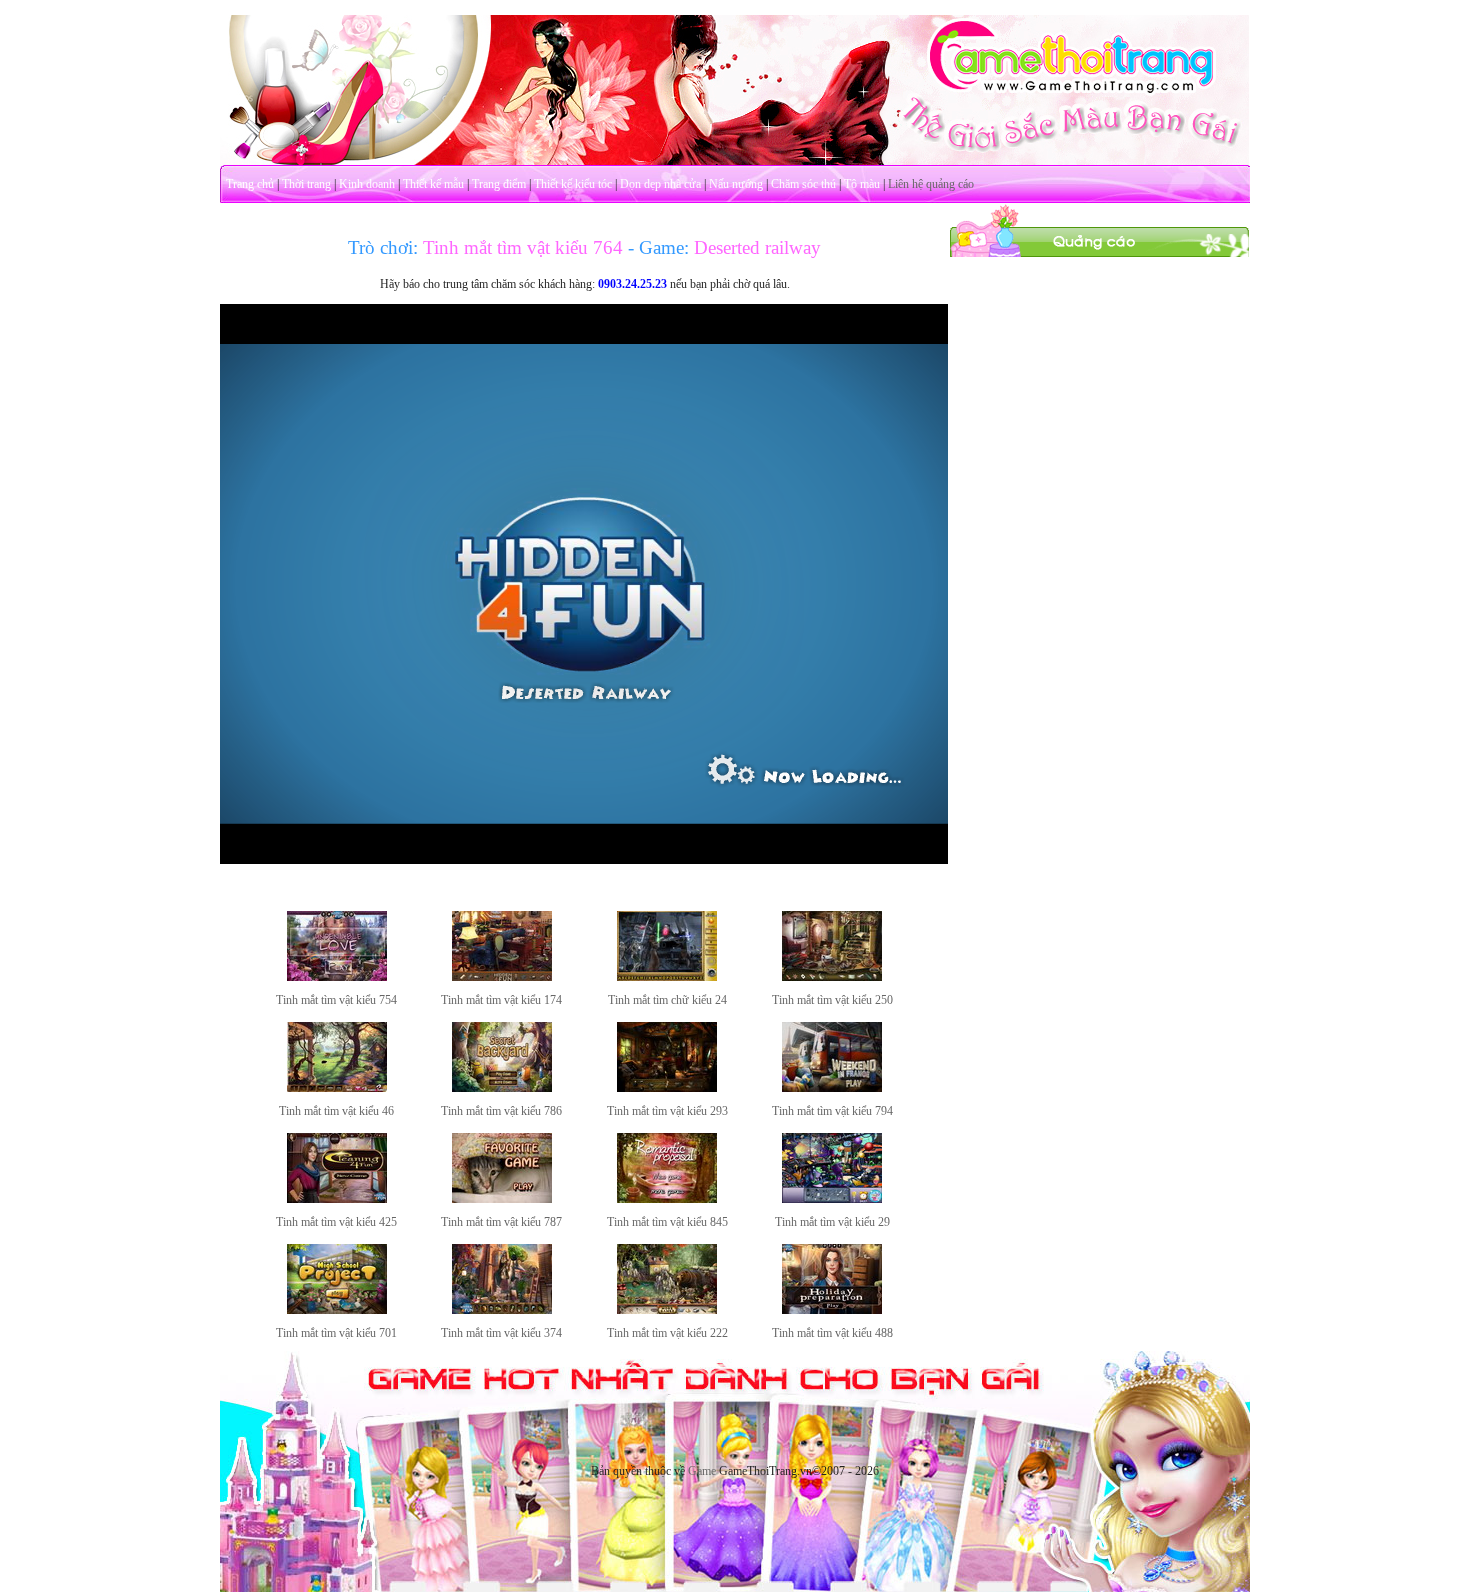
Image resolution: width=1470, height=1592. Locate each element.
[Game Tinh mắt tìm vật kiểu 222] (667, 1310)
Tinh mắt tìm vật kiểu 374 (501, 1333)
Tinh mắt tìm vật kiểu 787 (501, 1222)
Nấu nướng (736, 184)
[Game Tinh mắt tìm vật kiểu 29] (832, 1199)
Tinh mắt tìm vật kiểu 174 (501, 1000)
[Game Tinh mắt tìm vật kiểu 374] (502, 1310)
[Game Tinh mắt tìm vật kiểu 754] (337, 977)
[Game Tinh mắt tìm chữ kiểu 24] (667, 977)
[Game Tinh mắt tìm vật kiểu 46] (337, 1088)
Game (702, 1471)
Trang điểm (499, 184)
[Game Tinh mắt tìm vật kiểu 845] (667, 1199)
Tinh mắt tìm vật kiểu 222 (667, 1333)
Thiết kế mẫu (433, 184)
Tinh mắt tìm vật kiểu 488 (832, 1333)
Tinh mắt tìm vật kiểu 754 (336, 1000)
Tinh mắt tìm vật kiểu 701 (336, 1333)
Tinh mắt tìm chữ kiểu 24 (667, 1000)
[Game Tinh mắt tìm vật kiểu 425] (337, 1199)
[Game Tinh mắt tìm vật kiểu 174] (502, 977)
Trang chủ (250, 184)
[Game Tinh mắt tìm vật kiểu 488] (832, 1310)
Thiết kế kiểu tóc (573, 184)
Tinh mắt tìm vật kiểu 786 (501, 1111)
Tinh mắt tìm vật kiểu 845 (667, 1222)
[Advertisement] (1100, 558)
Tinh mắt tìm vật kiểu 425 (336, 1222)
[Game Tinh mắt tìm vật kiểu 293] (667, 1088)
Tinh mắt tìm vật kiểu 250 (832, 1000)
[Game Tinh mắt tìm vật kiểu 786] (502, 1088)
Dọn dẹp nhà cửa (660, 184)
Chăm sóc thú (803, 184)
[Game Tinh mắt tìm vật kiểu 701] (337, 1310)
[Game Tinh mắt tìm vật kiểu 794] (832, 1088)
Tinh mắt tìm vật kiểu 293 (667, 1111)
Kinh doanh (367, 184)
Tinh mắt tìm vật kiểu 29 (832, 1222)
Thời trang (306, 184)
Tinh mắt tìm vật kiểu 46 (336, 1111)
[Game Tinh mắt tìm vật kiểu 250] (832, 977)
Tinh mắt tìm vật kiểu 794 (832, 1111)
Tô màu (862, 184)
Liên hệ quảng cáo (931, 184)
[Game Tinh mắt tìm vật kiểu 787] (502, 1199)
